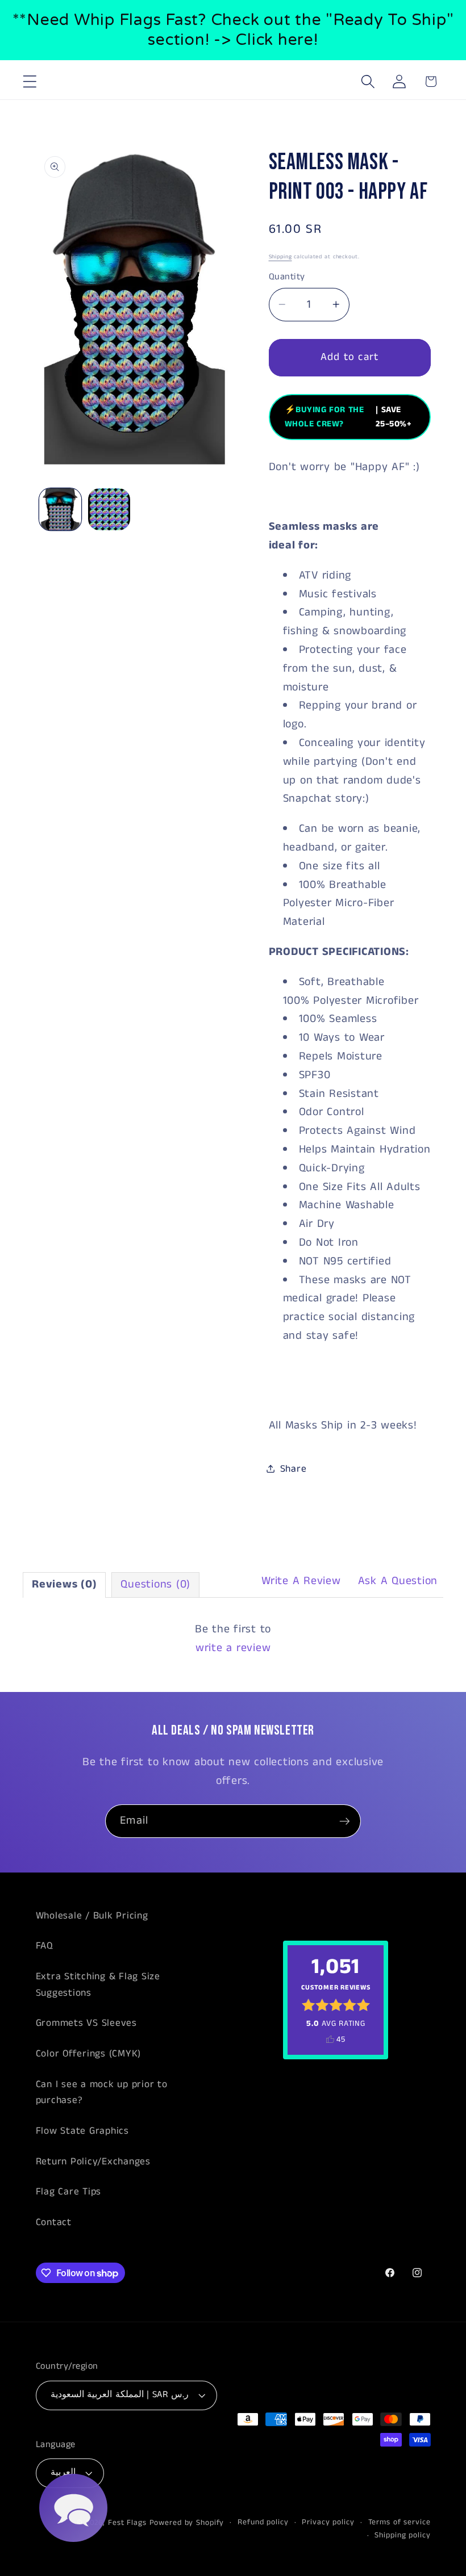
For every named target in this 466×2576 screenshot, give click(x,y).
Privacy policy (328, 2522)
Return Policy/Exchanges (93, 2162)
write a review (233, 1648)
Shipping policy (402, 2535)
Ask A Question (398, 1581)
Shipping (280, 257)
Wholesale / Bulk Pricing (92, 1916)
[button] (30, 81)
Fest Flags (127, 2523)
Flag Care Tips (69, 2192)
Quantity (287, 277)
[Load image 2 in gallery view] (109, 509)
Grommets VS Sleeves (86, 2023)
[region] (233, 30)
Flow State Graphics (82, 2131)
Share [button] (294, 1469)
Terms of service (400, 2522)
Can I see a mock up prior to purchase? (102, 2093)
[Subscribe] (345, 1821)
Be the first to (233, 1639)
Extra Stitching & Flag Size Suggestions (98, 1985)
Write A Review (301, 1581)
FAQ (44, 1946)
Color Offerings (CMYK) (89, 2054)
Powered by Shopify (187, 2523)
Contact (54, 2222)
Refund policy (263, 2522)
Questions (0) (155, 1584)
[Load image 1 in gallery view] (60, 509)
